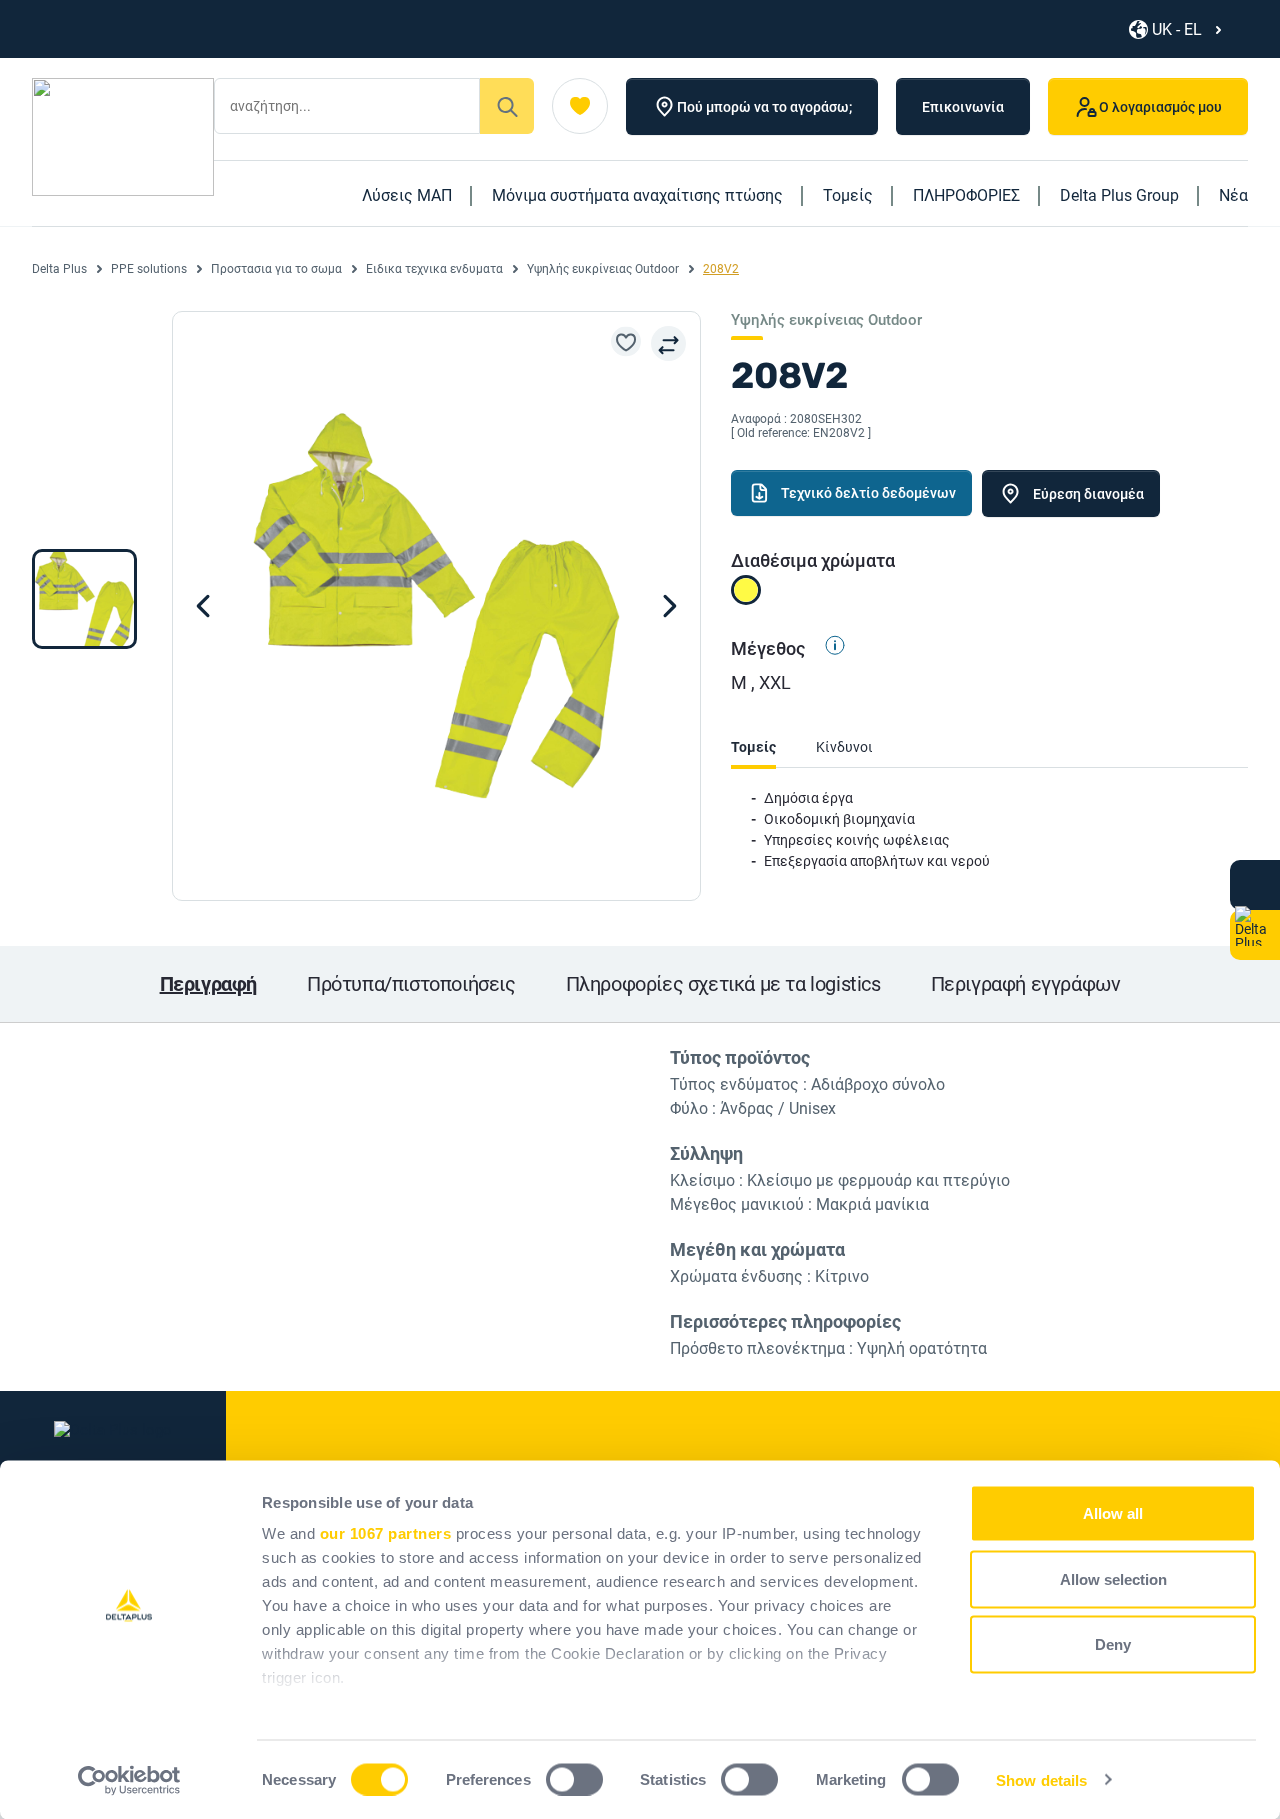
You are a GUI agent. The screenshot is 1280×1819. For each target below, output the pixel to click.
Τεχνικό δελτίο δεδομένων (868, 493)
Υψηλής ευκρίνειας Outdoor (603, 269)
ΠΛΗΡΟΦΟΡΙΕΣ (966, 195)
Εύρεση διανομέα (1088, 494)
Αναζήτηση (507, 106)
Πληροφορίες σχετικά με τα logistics (723, 984)
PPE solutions (149, 269)
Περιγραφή (208, 984)
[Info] (827, 648)
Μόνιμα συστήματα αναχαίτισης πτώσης (637, 195)
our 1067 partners (386, 1533)
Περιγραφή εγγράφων (1026, 984)
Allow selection (1113, 1578)
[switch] (574, 1779)
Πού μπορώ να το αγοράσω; (764, 107)
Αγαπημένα (580, 106)
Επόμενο (203, 606)
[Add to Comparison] (668, 343)
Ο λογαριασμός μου (1160, 107)
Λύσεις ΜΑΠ (407, 195)
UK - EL (1177, 29)
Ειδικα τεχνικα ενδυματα (434, 269)
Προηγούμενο (670, 606)
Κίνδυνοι (844, 747)
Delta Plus (59, 269)
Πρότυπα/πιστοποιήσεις (411, 984)
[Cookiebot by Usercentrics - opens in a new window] (129, 1780)
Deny (1113, 1644)
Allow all (1113, 1513)
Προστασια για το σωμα (276, 269)
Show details (1041, 1779)
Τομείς (848, 195)
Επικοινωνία (963, 107)
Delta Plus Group (1119, 195)
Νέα (1233, 195)
